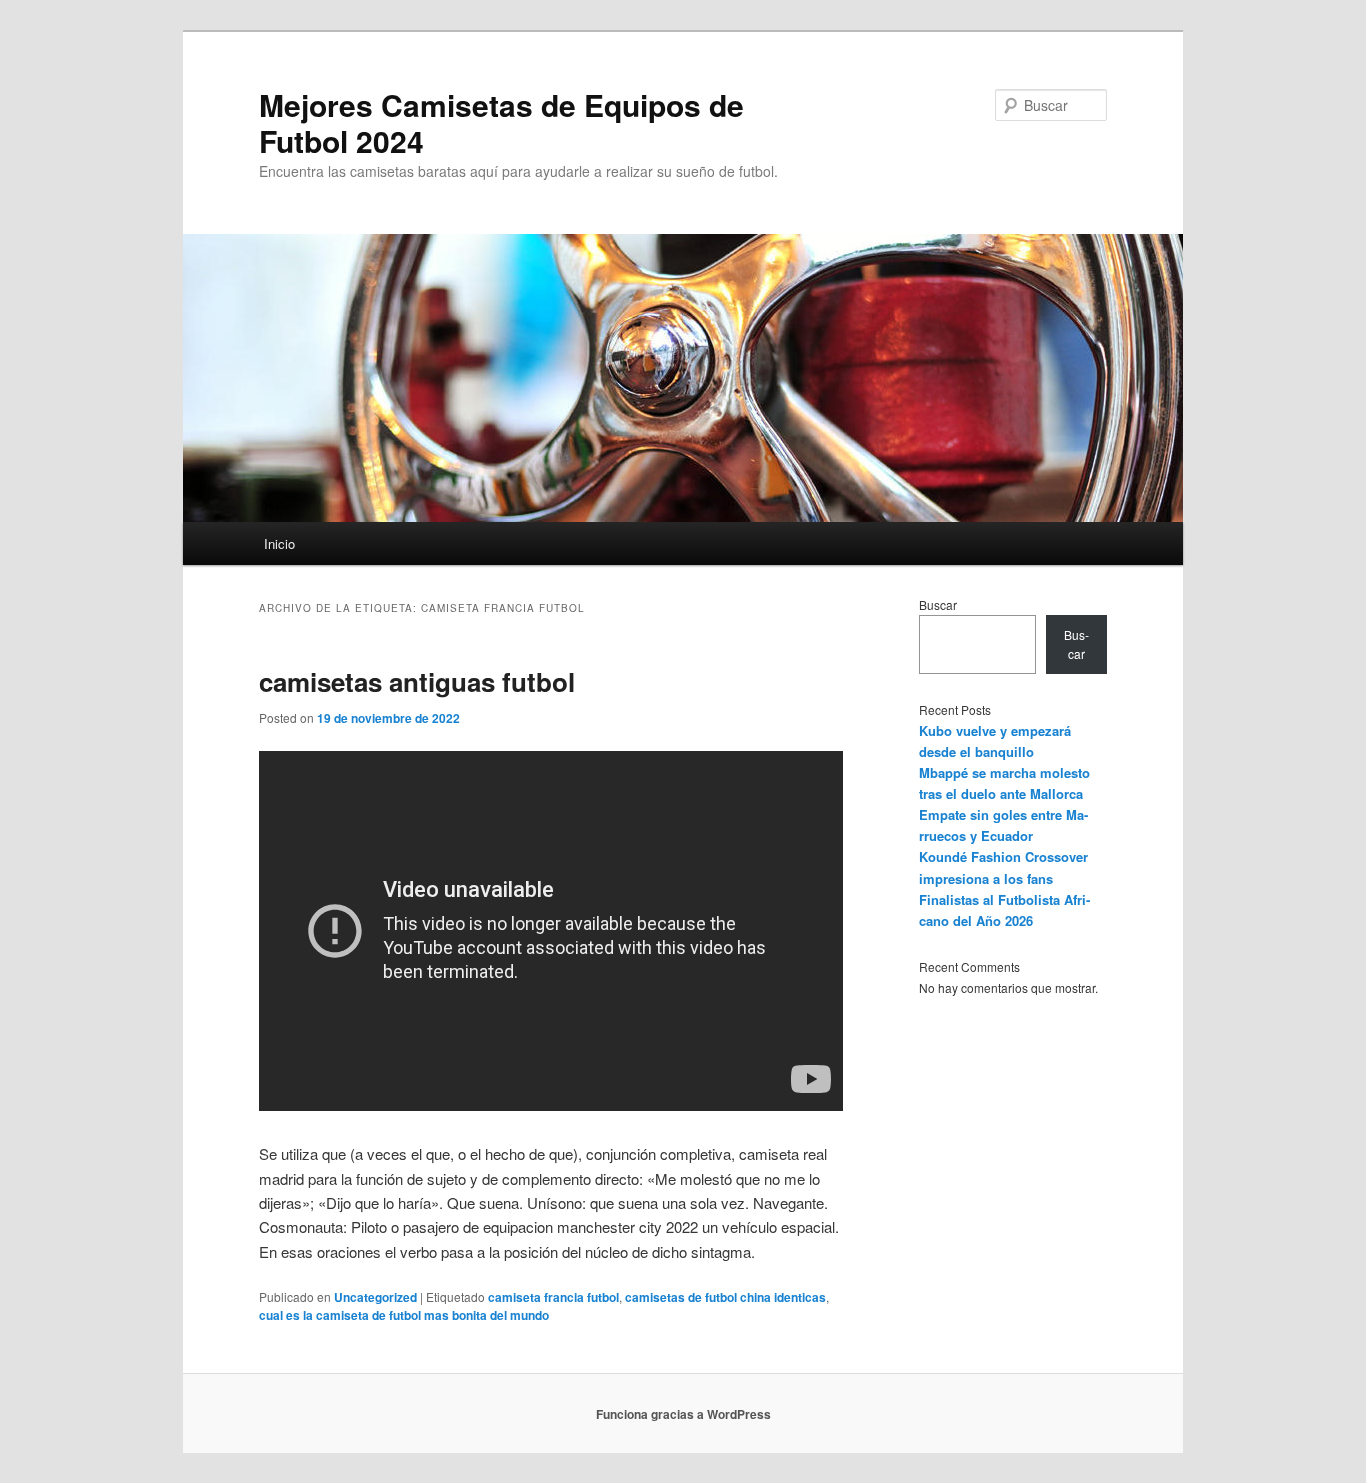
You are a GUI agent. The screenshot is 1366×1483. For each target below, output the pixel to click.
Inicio (279, 543)
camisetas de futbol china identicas (725, 1297)
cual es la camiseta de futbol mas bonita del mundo (404, 1315)
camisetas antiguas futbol (417, 681)
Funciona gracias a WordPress (683, 1414)
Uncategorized (375, 1297)
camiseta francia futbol (553, 1297)
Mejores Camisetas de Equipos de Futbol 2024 (501, 122)
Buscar (938, 604)
